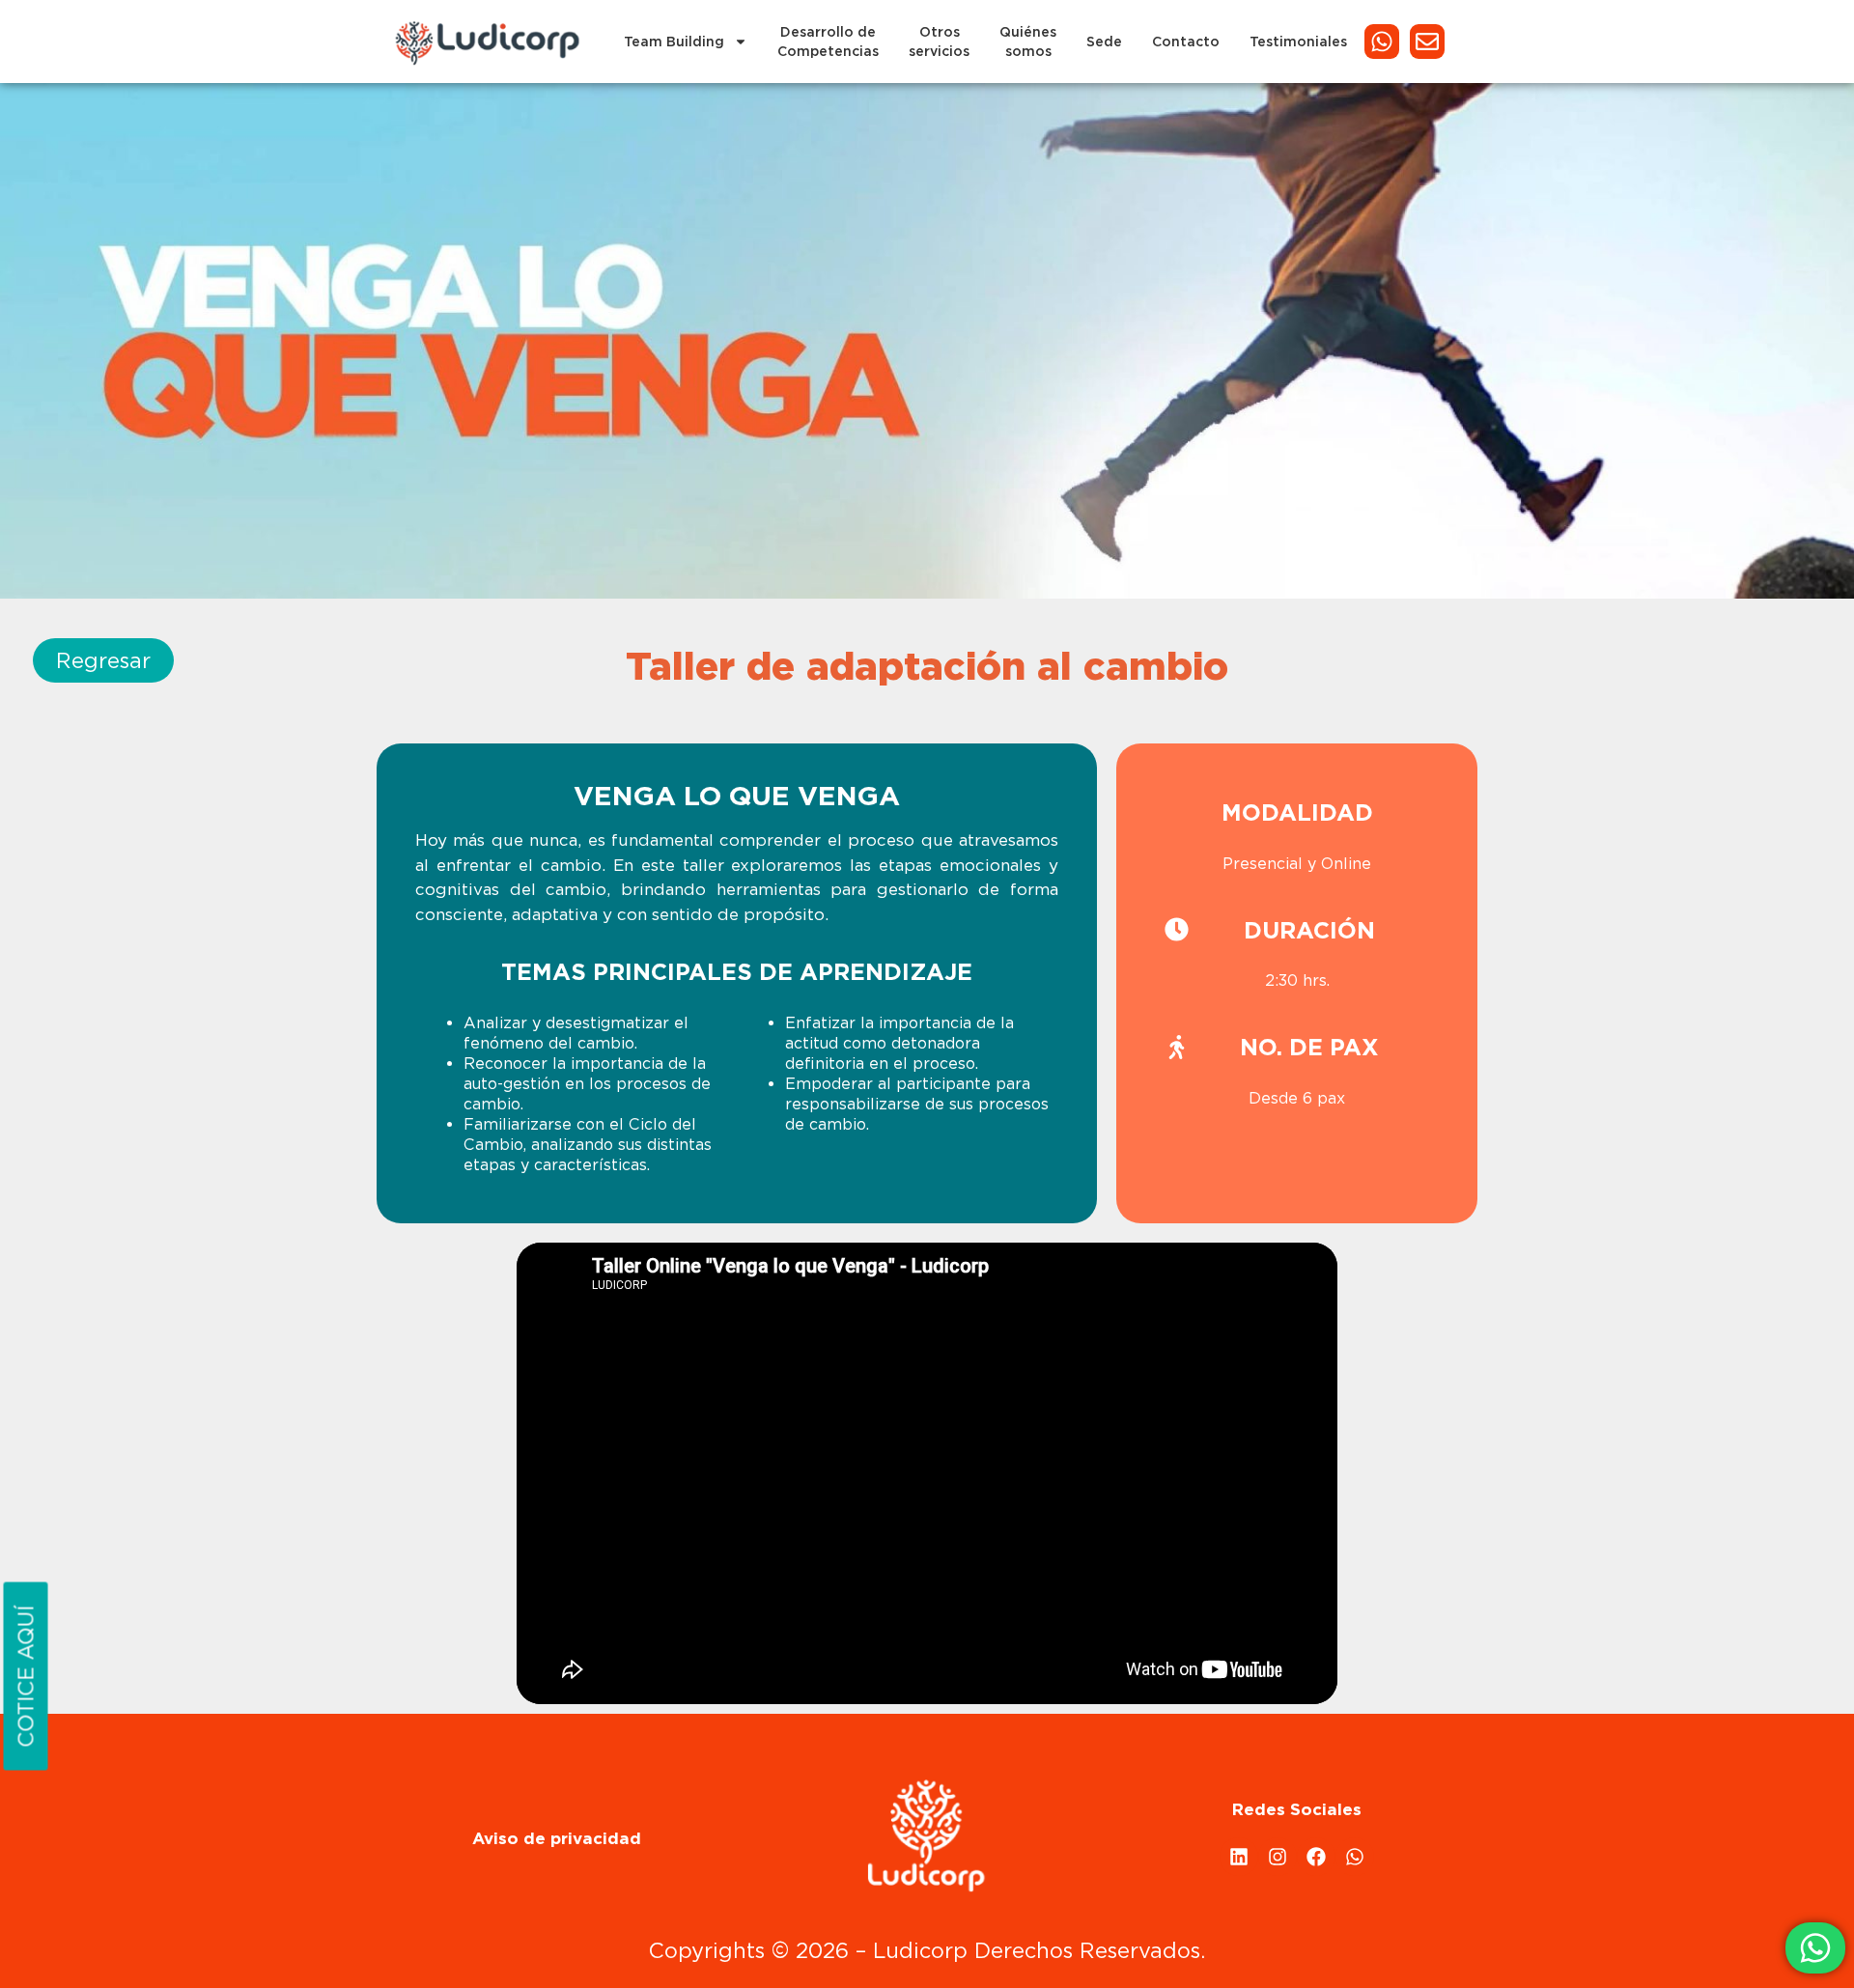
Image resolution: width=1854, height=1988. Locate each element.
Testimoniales (1298, 42)
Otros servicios (939, 42)
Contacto (1186, 42)
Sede (1104, 42)
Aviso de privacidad (557, 1838)
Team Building (674, 42)
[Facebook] (1316, 1857)
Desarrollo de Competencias (828, 42)
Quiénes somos (1028, 42)
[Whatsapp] (1382, 42)
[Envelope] (1427, 42)
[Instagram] (1278, 1857)
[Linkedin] (1239, 1857)
